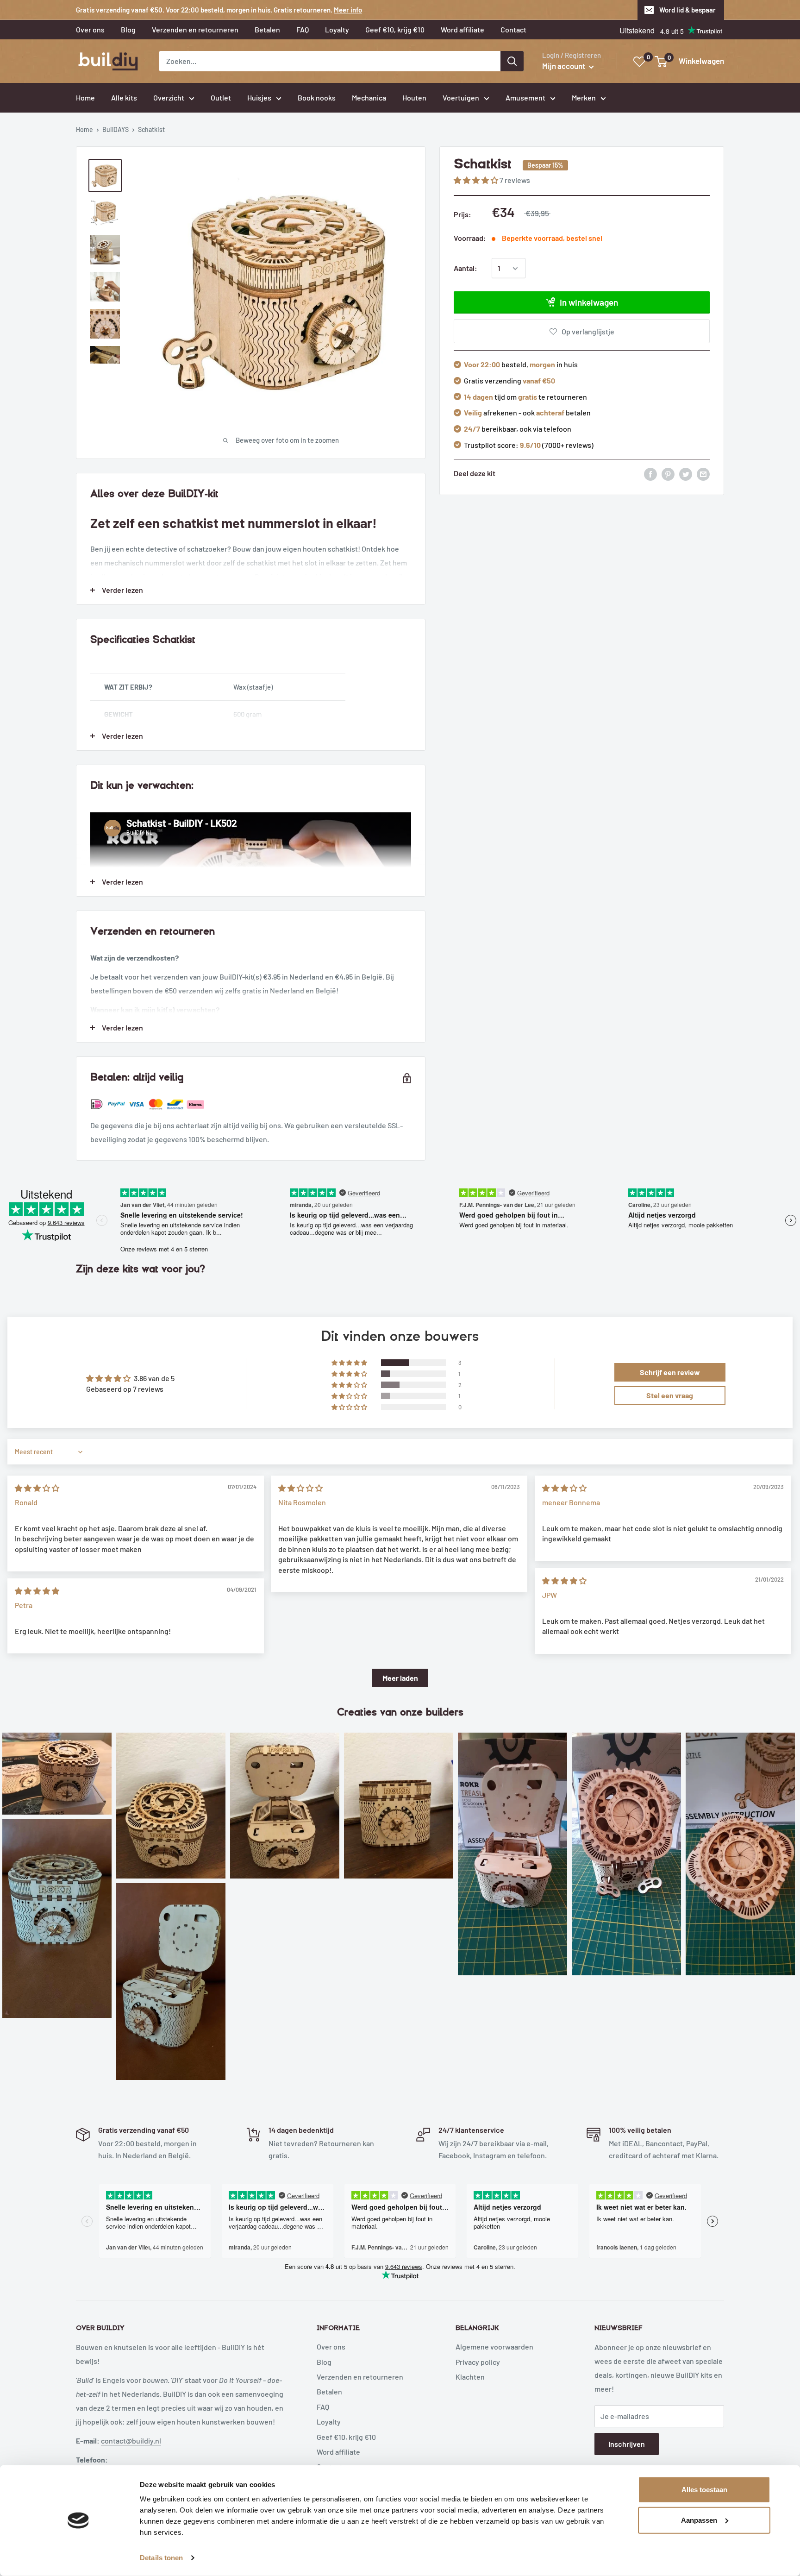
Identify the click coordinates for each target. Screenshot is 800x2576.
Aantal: (466, 268)
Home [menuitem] (85, 97)
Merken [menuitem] (584, 97)
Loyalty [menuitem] (337, 29)
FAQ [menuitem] (303, 29)
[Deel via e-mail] (703, 474)
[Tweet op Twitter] (686, 474)
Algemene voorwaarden (494, 2347)
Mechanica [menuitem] (369, 97)
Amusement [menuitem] (525, 97)
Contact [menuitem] (513, 29)
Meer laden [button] (400, 1678)
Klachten (470, 2377)
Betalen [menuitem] (267, 29)
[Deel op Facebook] (650, 474)
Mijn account (564, 66)
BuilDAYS (116, 129)
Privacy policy (478, 2362)
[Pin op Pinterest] (668, 474)
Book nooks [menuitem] (317, 97)
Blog (324, 2362)
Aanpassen (699, 2520)
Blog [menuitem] (128, 29)
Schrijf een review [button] (670, 1372)
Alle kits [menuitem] (124, 97)
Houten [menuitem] (414, 97)
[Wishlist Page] (640, 62)
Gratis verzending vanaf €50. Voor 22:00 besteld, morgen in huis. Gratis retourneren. (219, 10)
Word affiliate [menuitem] (462, 29)
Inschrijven (627, 2444)
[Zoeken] (512, 61)
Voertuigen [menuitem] (461, 97)
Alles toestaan (704, 2490)
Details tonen (161, 2558)
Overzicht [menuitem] (169, 97)
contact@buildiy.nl (131, 2441)
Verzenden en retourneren (360, 2377)
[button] (477, 180)
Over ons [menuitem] (90, 29)
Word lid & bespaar (687, 10)
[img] (37, 1488)
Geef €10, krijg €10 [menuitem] (395, 29)
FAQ (323, 2407)
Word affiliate (338, 2452)
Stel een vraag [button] (670, 1395)
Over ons (331, 2347)
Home (84, 129)
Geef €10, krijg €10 (346, 2437)
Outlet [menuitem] (221, 97)
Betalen (329, 2391)
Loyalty (329, 2422)
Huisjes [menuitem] (259, 97)
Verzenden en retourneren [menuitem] (195, 29)
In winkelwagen (589, 303)
